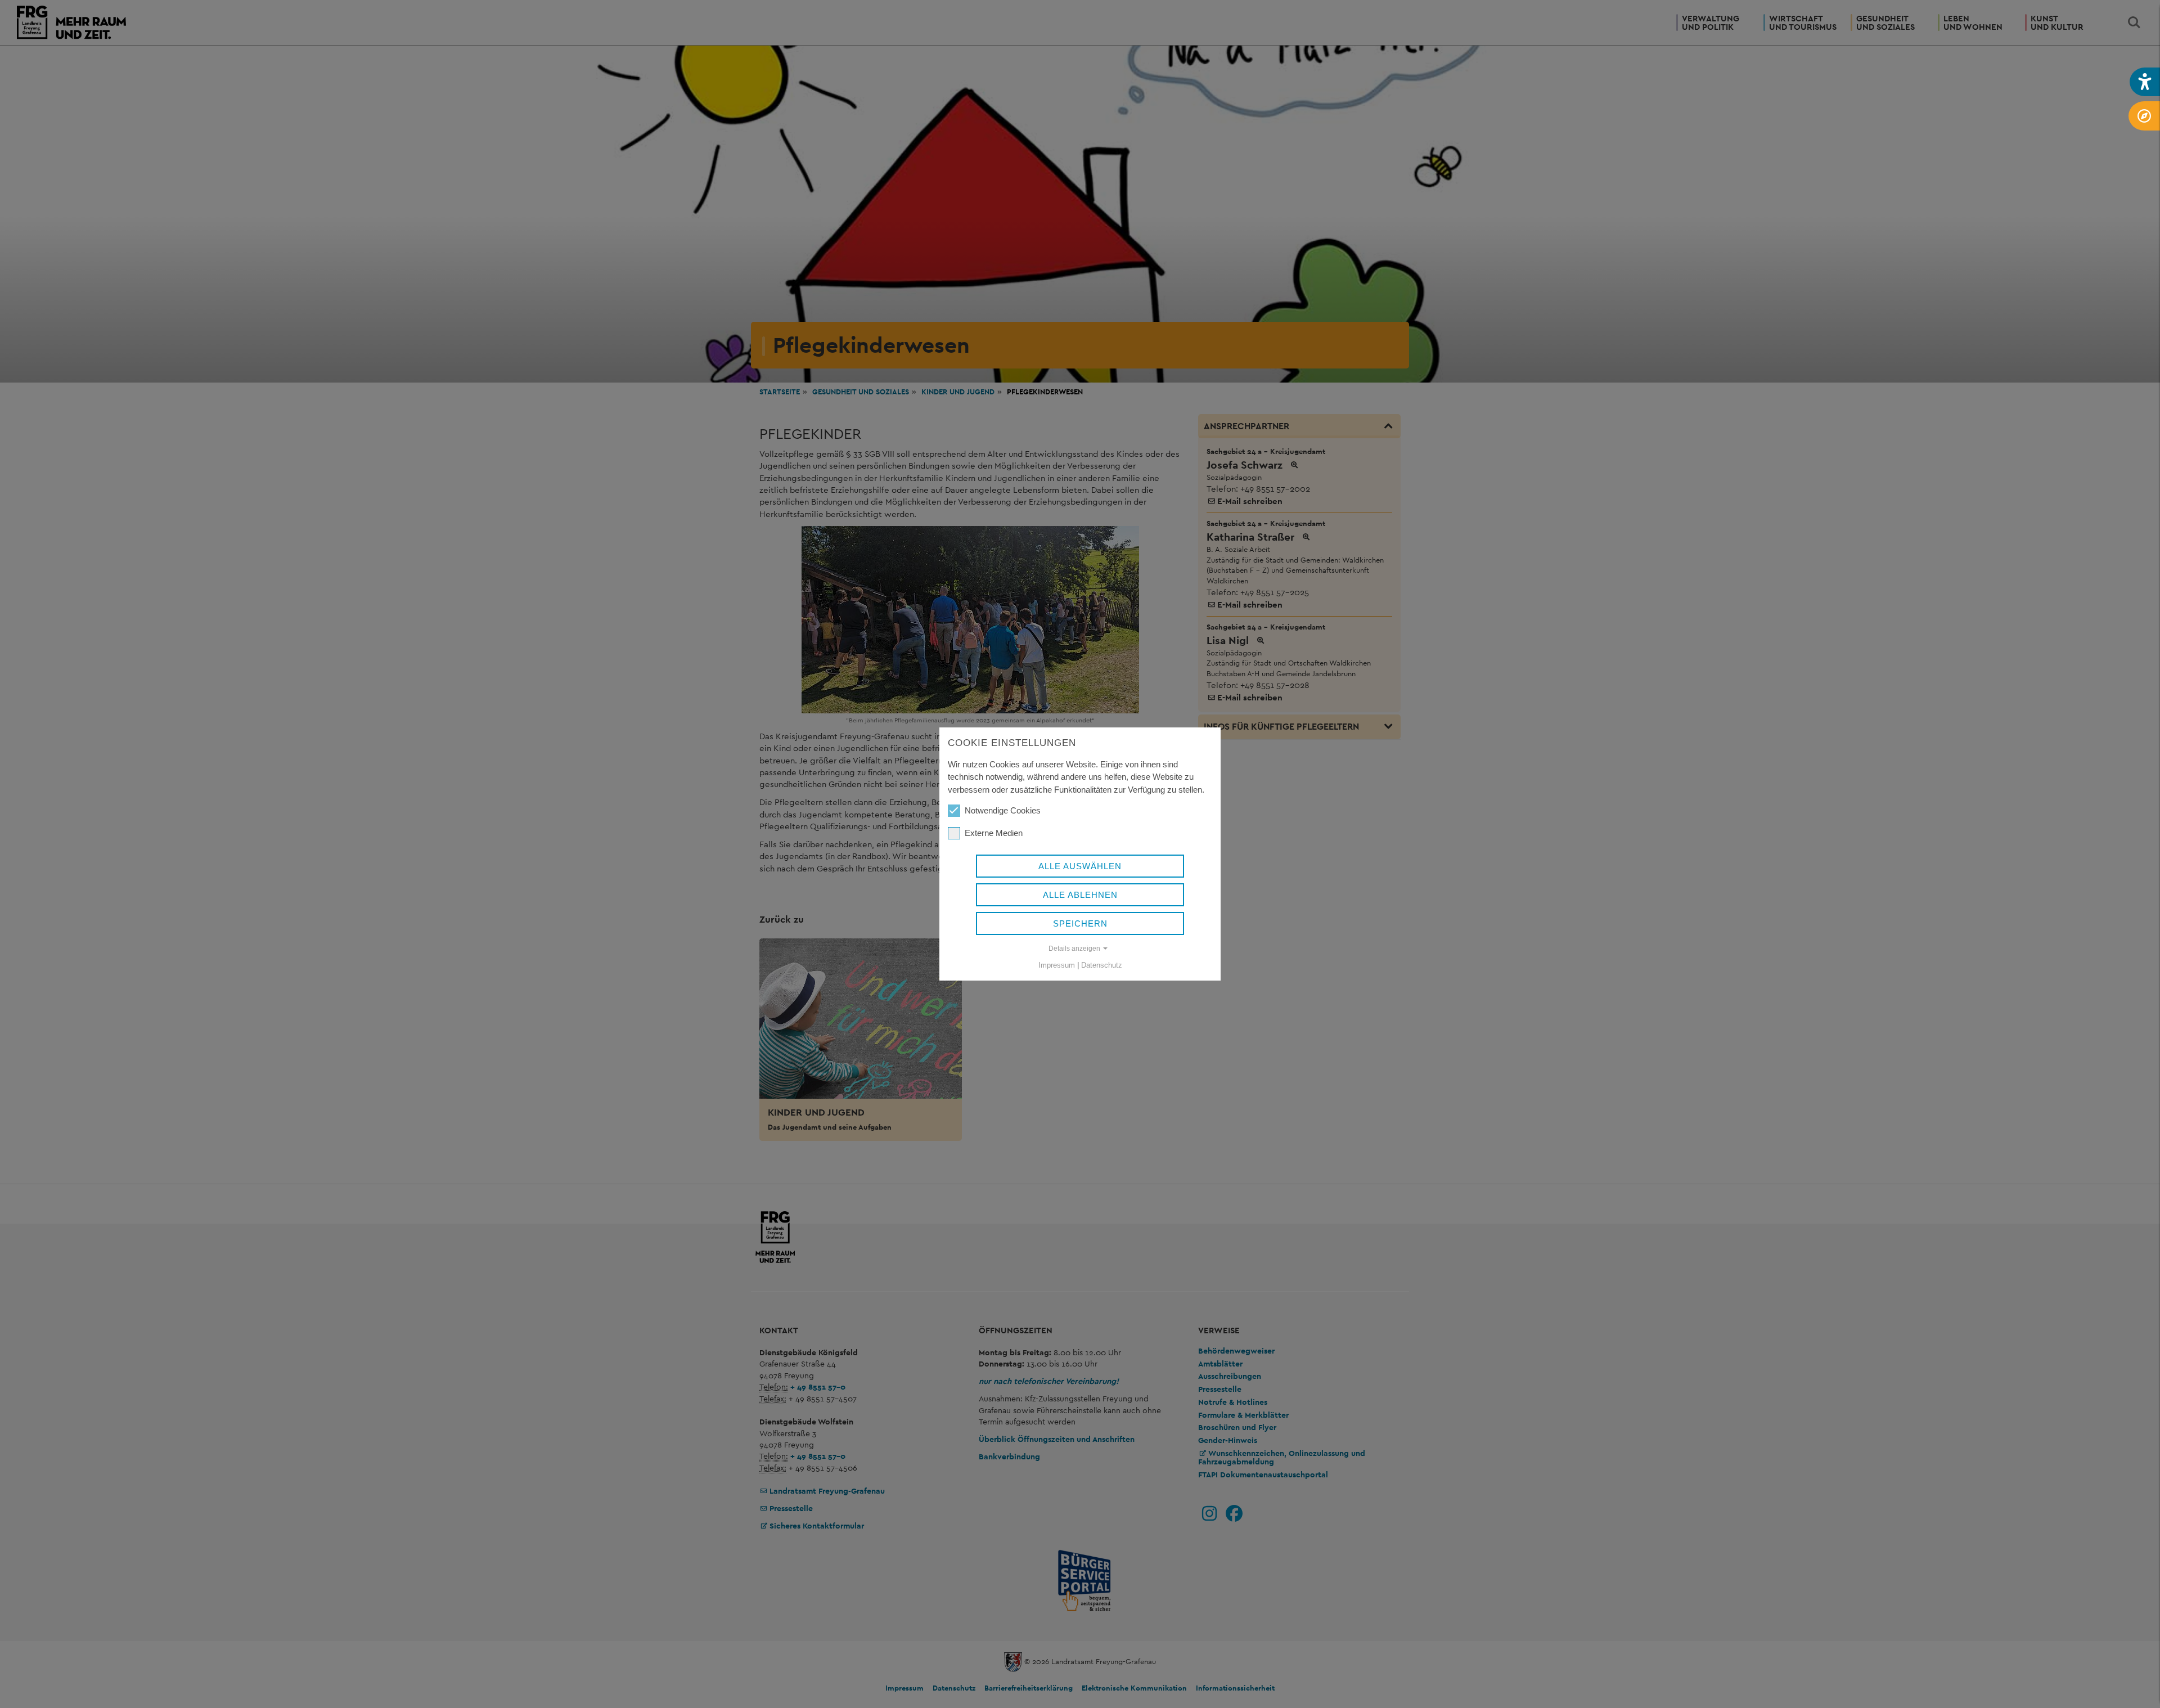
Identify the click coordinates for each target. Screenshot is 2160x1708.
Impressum (1057, 965)
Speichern (1080, 923)
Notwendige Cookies (1003, 810)
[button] (2145, 82)
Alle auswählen (1080, 866)
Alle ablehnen (1080, 895)
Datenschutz (1102, 965)
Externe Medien (994, 833)
